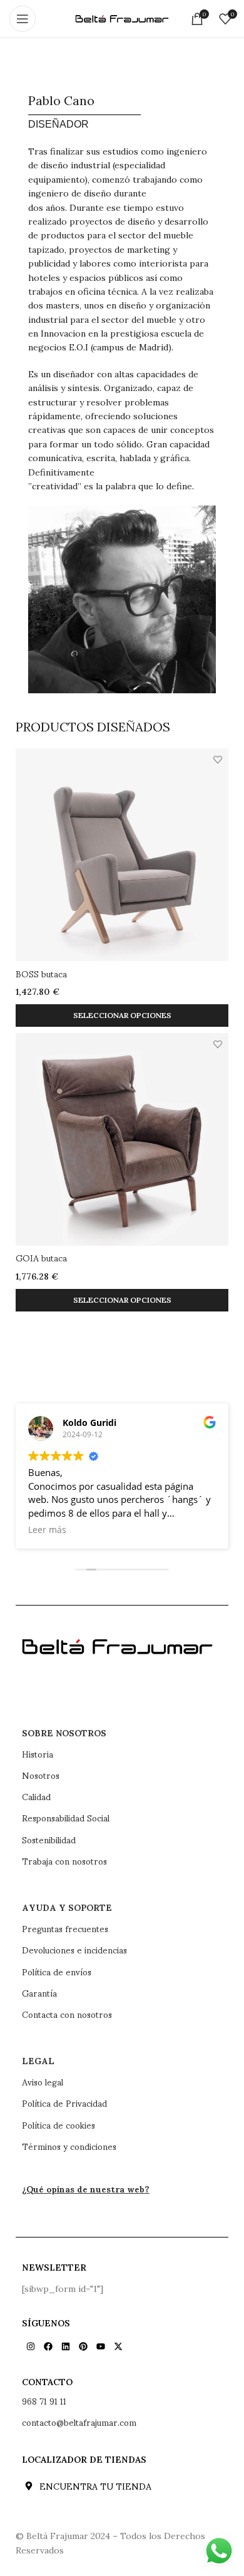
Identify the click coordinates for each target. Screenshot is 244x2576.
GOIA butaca (41, 1257)
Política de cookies (58, 2125)
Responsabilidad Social (66, 1818)
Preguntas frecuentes (65, 1928)
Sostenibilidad (49, 1840)
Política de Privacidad (64, 2103)
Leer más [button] (47, 1530)
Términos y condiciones (69, 2146)
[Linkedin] (66, 2346)
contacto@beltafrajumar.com (79, 2422)
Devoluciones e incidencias (74, 1950)
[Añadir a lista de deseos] (217, 759)
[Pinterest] (83, 2346)
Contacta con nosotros (67, 2014)
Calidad (36, 1796)
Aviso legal (43, 2082)
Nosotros (41, 1775)
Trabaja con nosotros (64, 1861)
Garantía (39, 1993)
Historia (38, 1754)
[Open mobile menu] (23, 19)
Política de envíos (57, 1972)
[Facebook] (48, 2346)
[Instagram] (31, 2346)
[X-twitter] (118, 2346)
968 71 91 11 (44, 2401)
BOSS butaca (41, 973)
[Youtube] (101, 2346)
